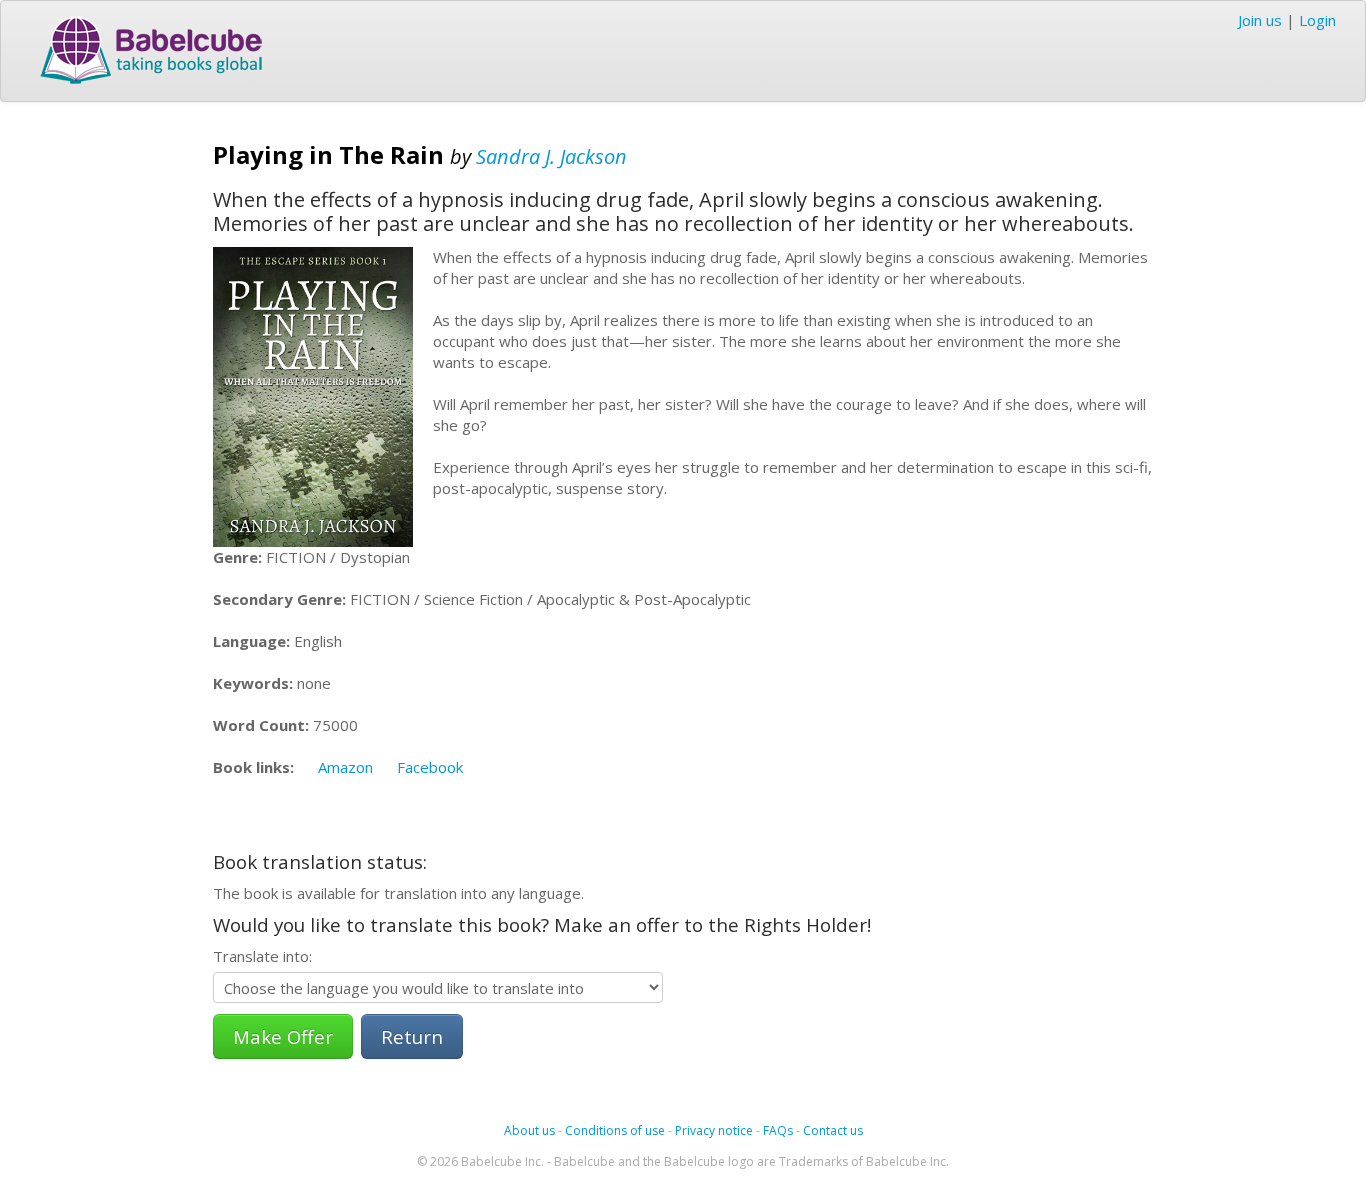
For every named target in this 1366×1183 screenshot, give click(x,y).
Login (1317, 20)
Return (412, 1036)
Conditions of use (615, 1130)
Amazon (345, 767)
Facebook (430, 767)
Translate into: (262, 956)
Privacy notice (714, 1130)
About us (529, 1130)
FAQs (778, 1130)
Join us (1260, 20)
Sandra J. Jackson (551, 156)
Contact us (833, 1130)
